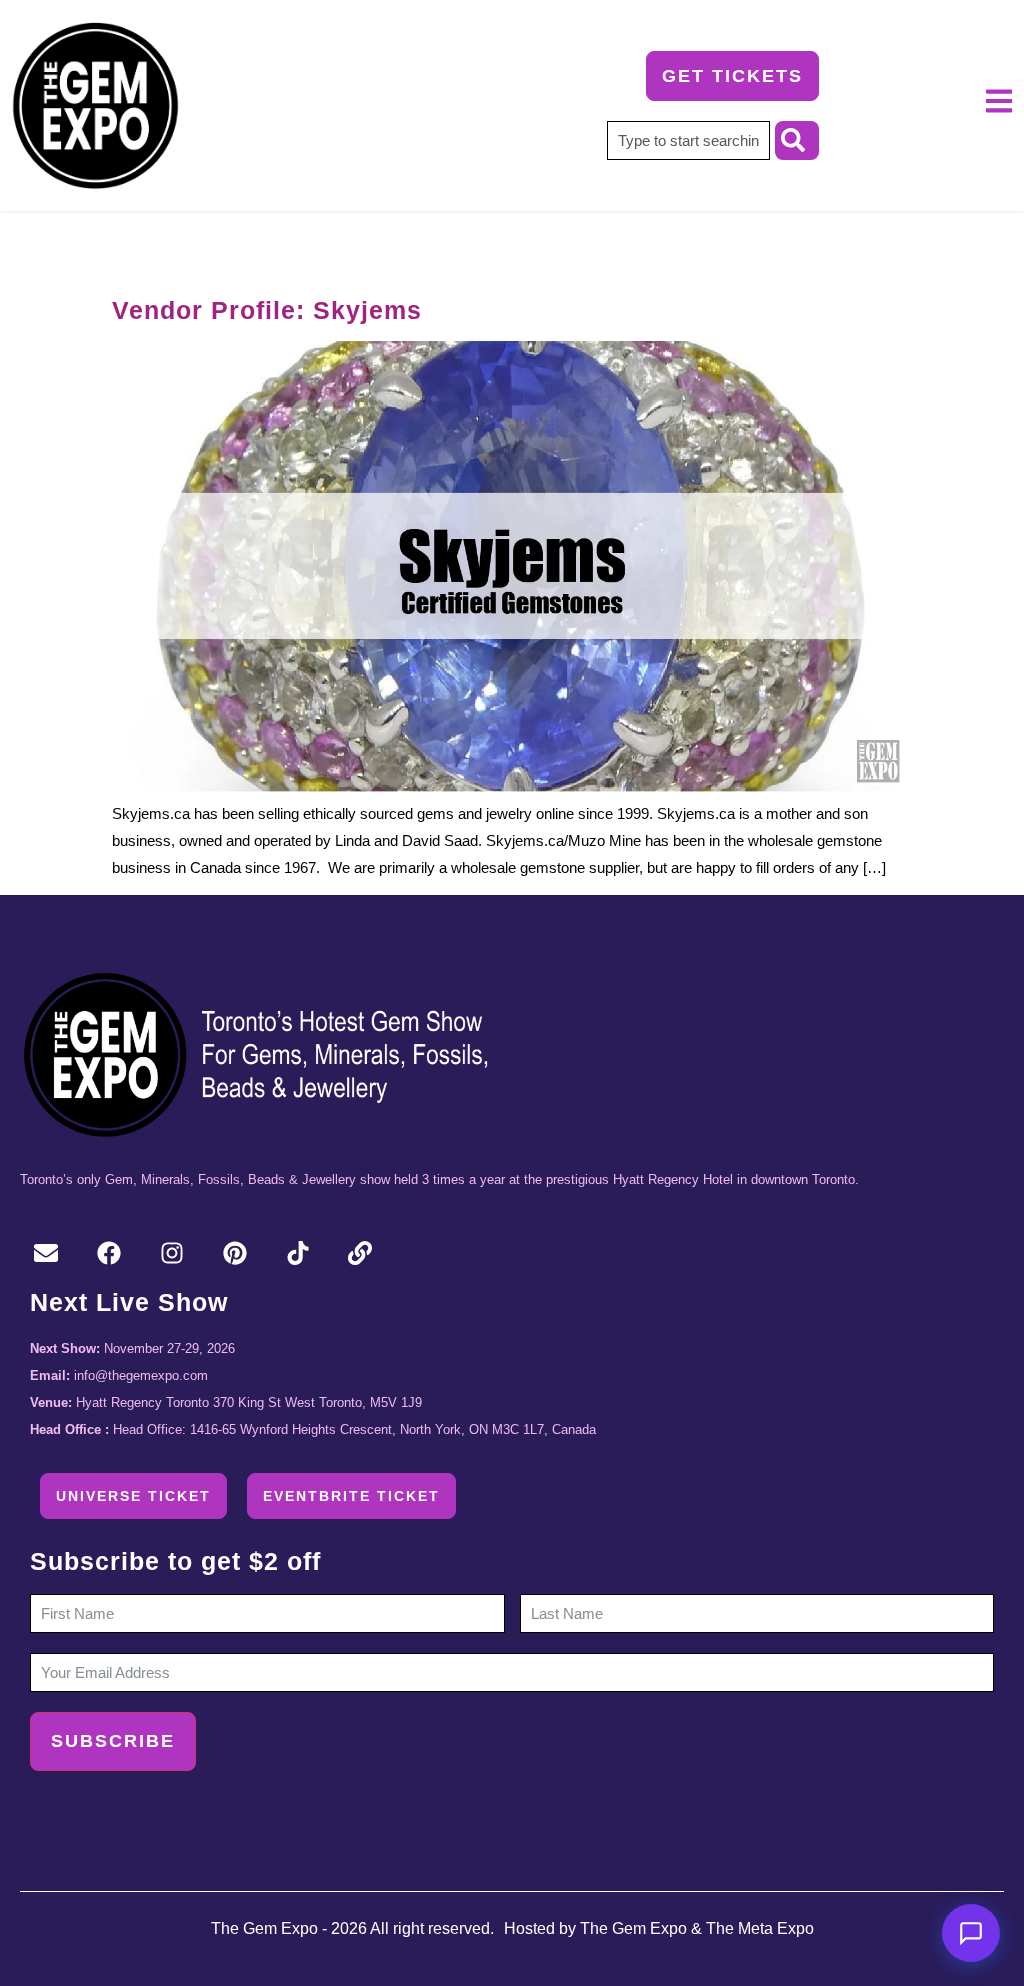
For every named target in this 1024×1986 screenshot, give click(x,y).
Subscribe (113, 1741)
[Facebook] (109, 1253)
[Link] (360, 1253)
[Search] (797, 140)
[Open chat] (971, 1933)
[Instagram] (172, 1253)
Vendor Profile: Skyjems (267, 310)
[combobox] (688, 140)
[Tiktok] (297, 1253)
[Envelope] (46, 1253)
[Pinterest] (234, 1253)
